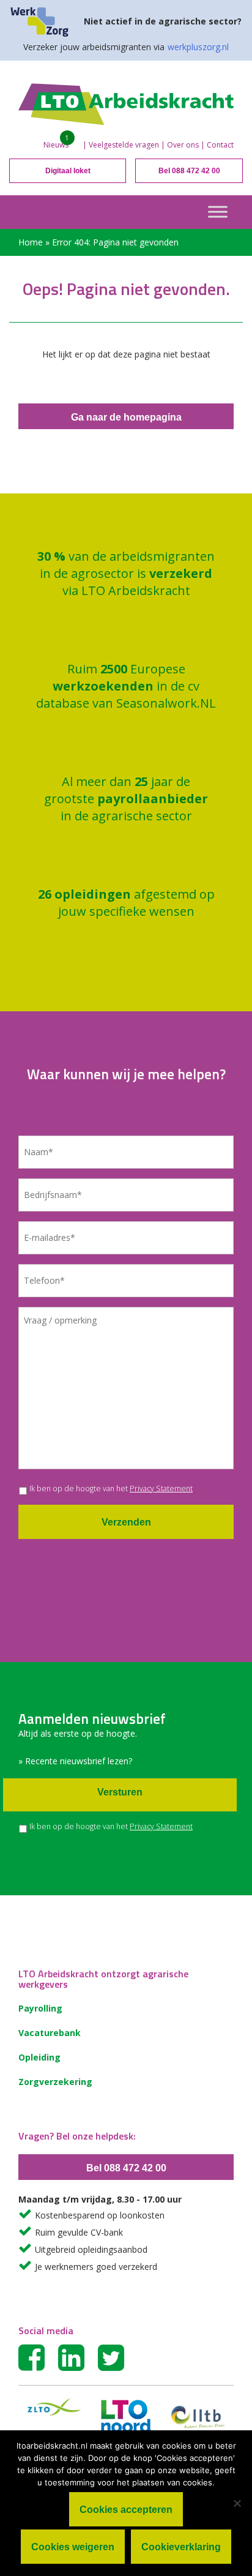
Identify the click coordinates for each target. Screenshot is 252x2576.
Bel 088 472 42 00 (189, 171)
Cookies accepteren (126, 2510)
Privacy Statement (161, 1488)
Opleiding (39, 2057)
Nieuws (56, 145)
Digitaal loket (68, 171)
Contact (220, 145)
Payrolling (40, 2008)
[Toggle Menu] (218, 212)
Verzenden (126, 1522)
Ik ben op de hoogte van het (111, 1488)
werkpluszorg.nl (198, 47)
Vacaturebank (50, 2033)
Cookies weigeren (73, 2547)
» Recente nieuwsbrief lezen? (75, 1761)
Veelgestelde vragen (124, 145)
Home (31, 242)
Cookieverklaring (181, 2547)
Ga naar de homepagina (126, 417)
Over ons (183, 145)
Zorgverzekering (55, 2082)
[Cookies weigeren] (237, 2503)
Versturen (120, 1792)
